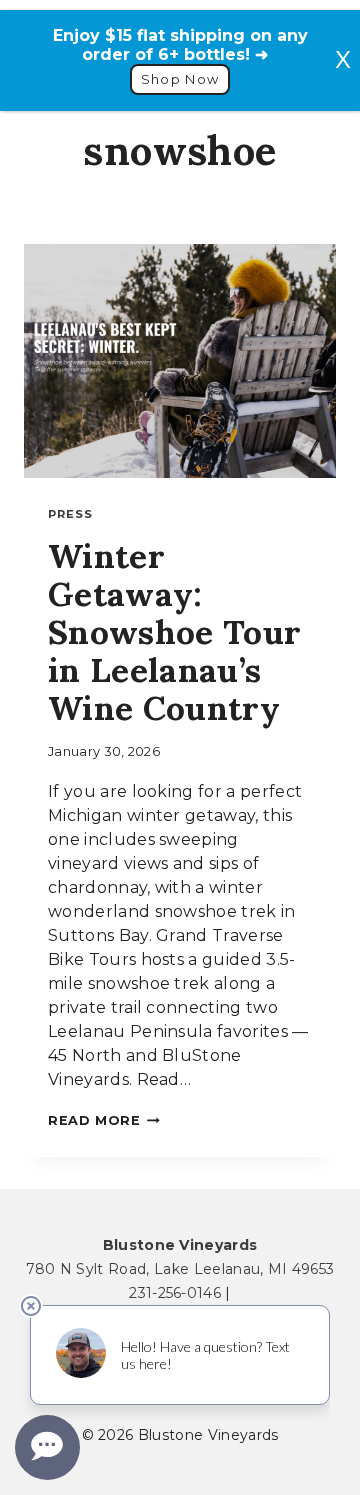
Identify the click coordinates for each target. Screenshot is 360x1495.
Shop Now (180, 79)
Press (71, 514)
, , (180, 1269)
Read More (104, 1120)
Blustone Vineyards (180, 1245)
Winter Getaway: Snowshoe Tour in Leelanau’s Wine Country (174, 631)
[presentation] (180, 361)
